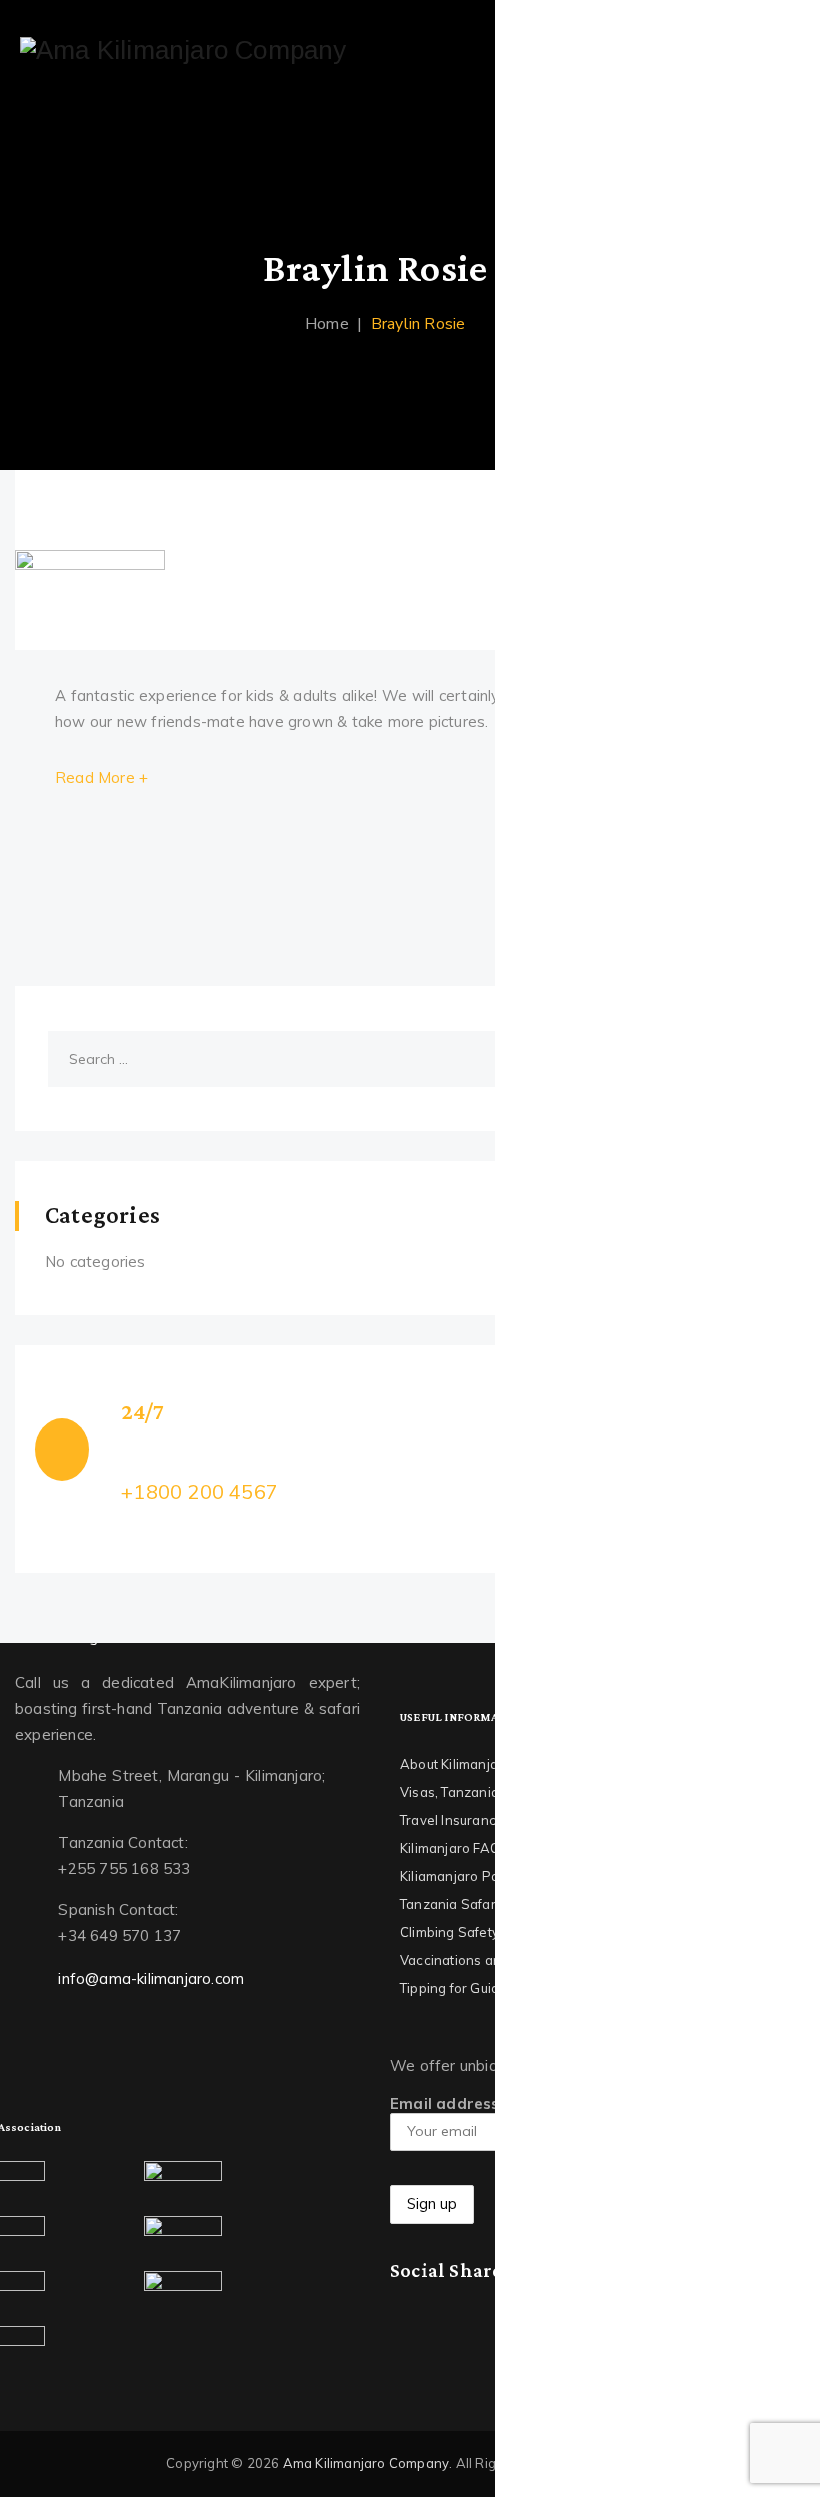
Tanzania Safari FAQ (464, 1904)
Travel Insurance (452, 1820)
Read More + (101, 777)
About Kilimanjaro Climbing (484, 1764)
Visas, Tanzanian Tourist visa (490, 1792)
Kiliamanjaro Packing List (479, 1876)
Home (322, 324)
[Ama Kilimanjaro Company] (183, 50)
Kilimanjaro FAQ (450, 1848)
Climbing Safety (449, 1932)
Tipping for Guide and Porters (493, 1988)
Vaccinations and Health (477, 1960)
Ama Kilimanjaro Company (366, 2463)
